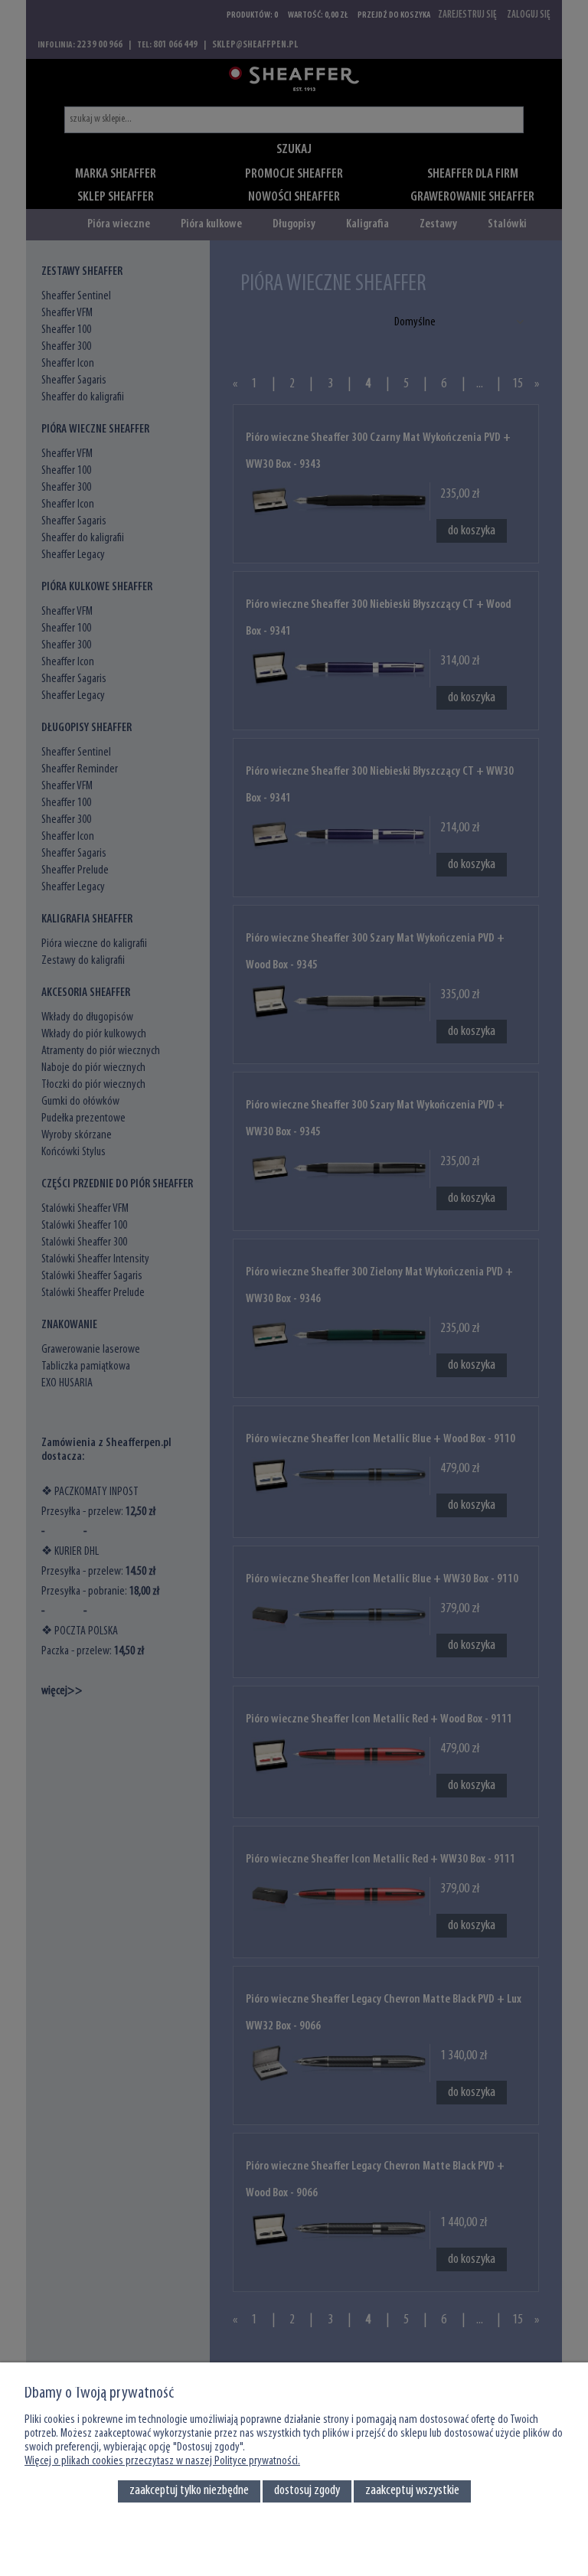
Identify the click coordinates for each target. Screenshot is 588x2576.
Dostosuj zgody (307, 2491)
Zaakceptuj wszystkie (412, 2491)
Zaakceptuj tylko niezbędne (189, 2491)
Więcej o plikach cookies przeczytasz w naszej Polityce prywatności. (162, 2461)
